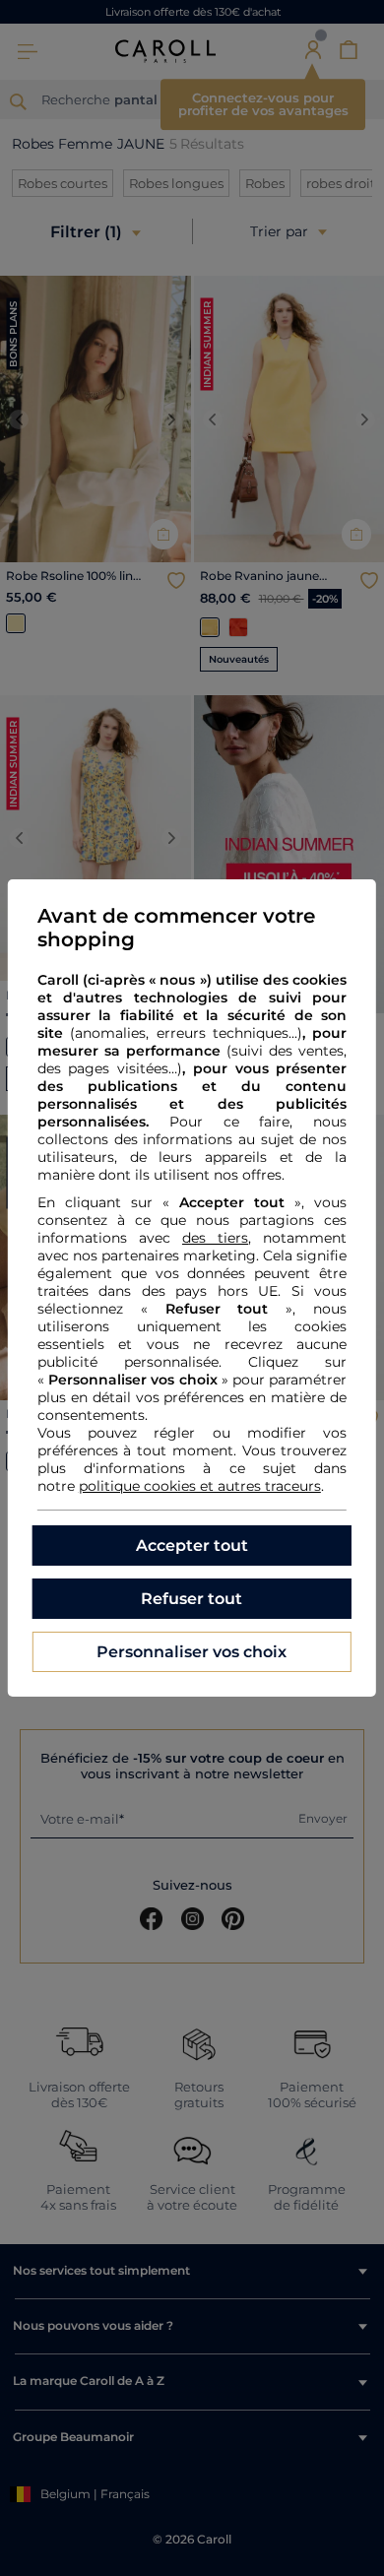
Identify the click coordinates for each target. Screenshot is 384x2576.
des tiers (215, 1238)
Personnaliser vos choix (192, 1652)
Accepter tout (192, 1546)
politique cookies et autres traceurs (200, 1486)
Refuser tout (192, 1599)
